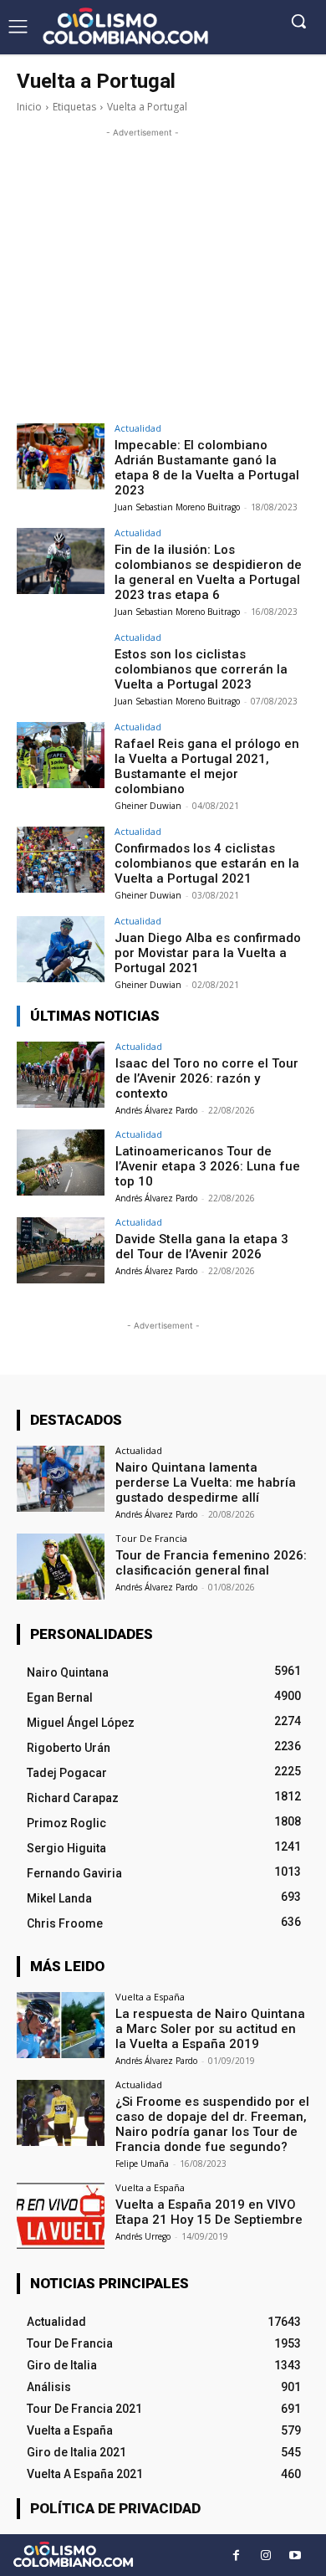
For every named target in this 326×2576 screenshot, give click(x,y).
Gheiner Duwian (148, 806)
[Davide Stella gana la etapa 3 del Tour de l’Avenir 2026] (61, 1250)
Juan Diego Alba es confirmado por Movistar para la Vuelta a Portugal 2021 (208, 953)
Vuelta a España (150, 1997)
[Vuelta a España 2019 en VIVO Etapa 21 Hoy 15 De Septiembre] (61, 2216)
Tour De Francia (151, 1538)
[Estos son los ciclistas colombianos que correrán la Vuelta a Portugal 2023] (61, 666)
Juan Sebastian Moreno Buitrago (177, 507)
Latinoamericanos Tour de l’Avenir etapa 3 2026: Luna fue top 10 (208, 1166)
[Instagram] (265, 2556)
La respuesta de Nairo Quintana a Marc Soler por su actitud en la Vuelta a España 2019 (210, 2029)
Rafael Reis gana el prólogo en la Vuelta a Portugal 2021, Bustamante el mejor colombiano (207, 766)
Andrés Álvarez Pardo (156, 1110)
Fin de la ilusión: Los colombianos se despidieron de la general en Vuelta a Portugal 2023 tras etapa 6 (208, 572)
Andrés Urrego (143, 2236)
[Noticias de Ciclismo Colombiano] (125, 26)
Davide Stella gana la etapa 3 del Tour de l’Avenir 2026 (202, 1247)
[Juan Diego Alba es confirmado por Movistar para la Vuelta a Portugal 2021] (61, 949)
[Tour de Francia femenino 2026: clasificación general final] (61, 1567)
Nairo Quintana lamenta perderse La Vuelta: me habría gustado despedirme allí (206, 1483)
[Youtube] (295, 2556)
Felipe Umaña (142, 2164)
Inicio (29, 107)
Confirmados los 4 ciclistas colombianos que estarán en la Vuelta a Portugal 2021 (207, 863)
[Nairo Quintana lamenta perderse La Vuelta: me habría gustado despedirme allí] (61, 1479)
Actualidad (138, 428)
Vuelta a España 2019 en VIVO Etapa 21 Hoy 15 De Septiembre (209, 2212)
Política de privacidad (115, 2508)
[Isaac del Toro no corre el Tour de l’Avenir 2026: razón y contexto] (61, 1075)
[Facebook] (236, 2556)
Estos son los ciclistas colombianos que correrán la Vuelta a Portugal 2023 (201, 669)
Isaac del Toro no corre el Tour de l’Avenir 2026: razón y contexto (207, 1078)
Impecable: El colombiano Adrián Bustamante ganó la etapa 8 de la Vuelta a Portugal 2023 (207, 468)
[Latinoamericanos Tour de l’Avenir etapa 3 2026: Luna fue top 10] (61, 1163)
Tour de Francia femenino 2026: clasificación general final (211, 1563)
